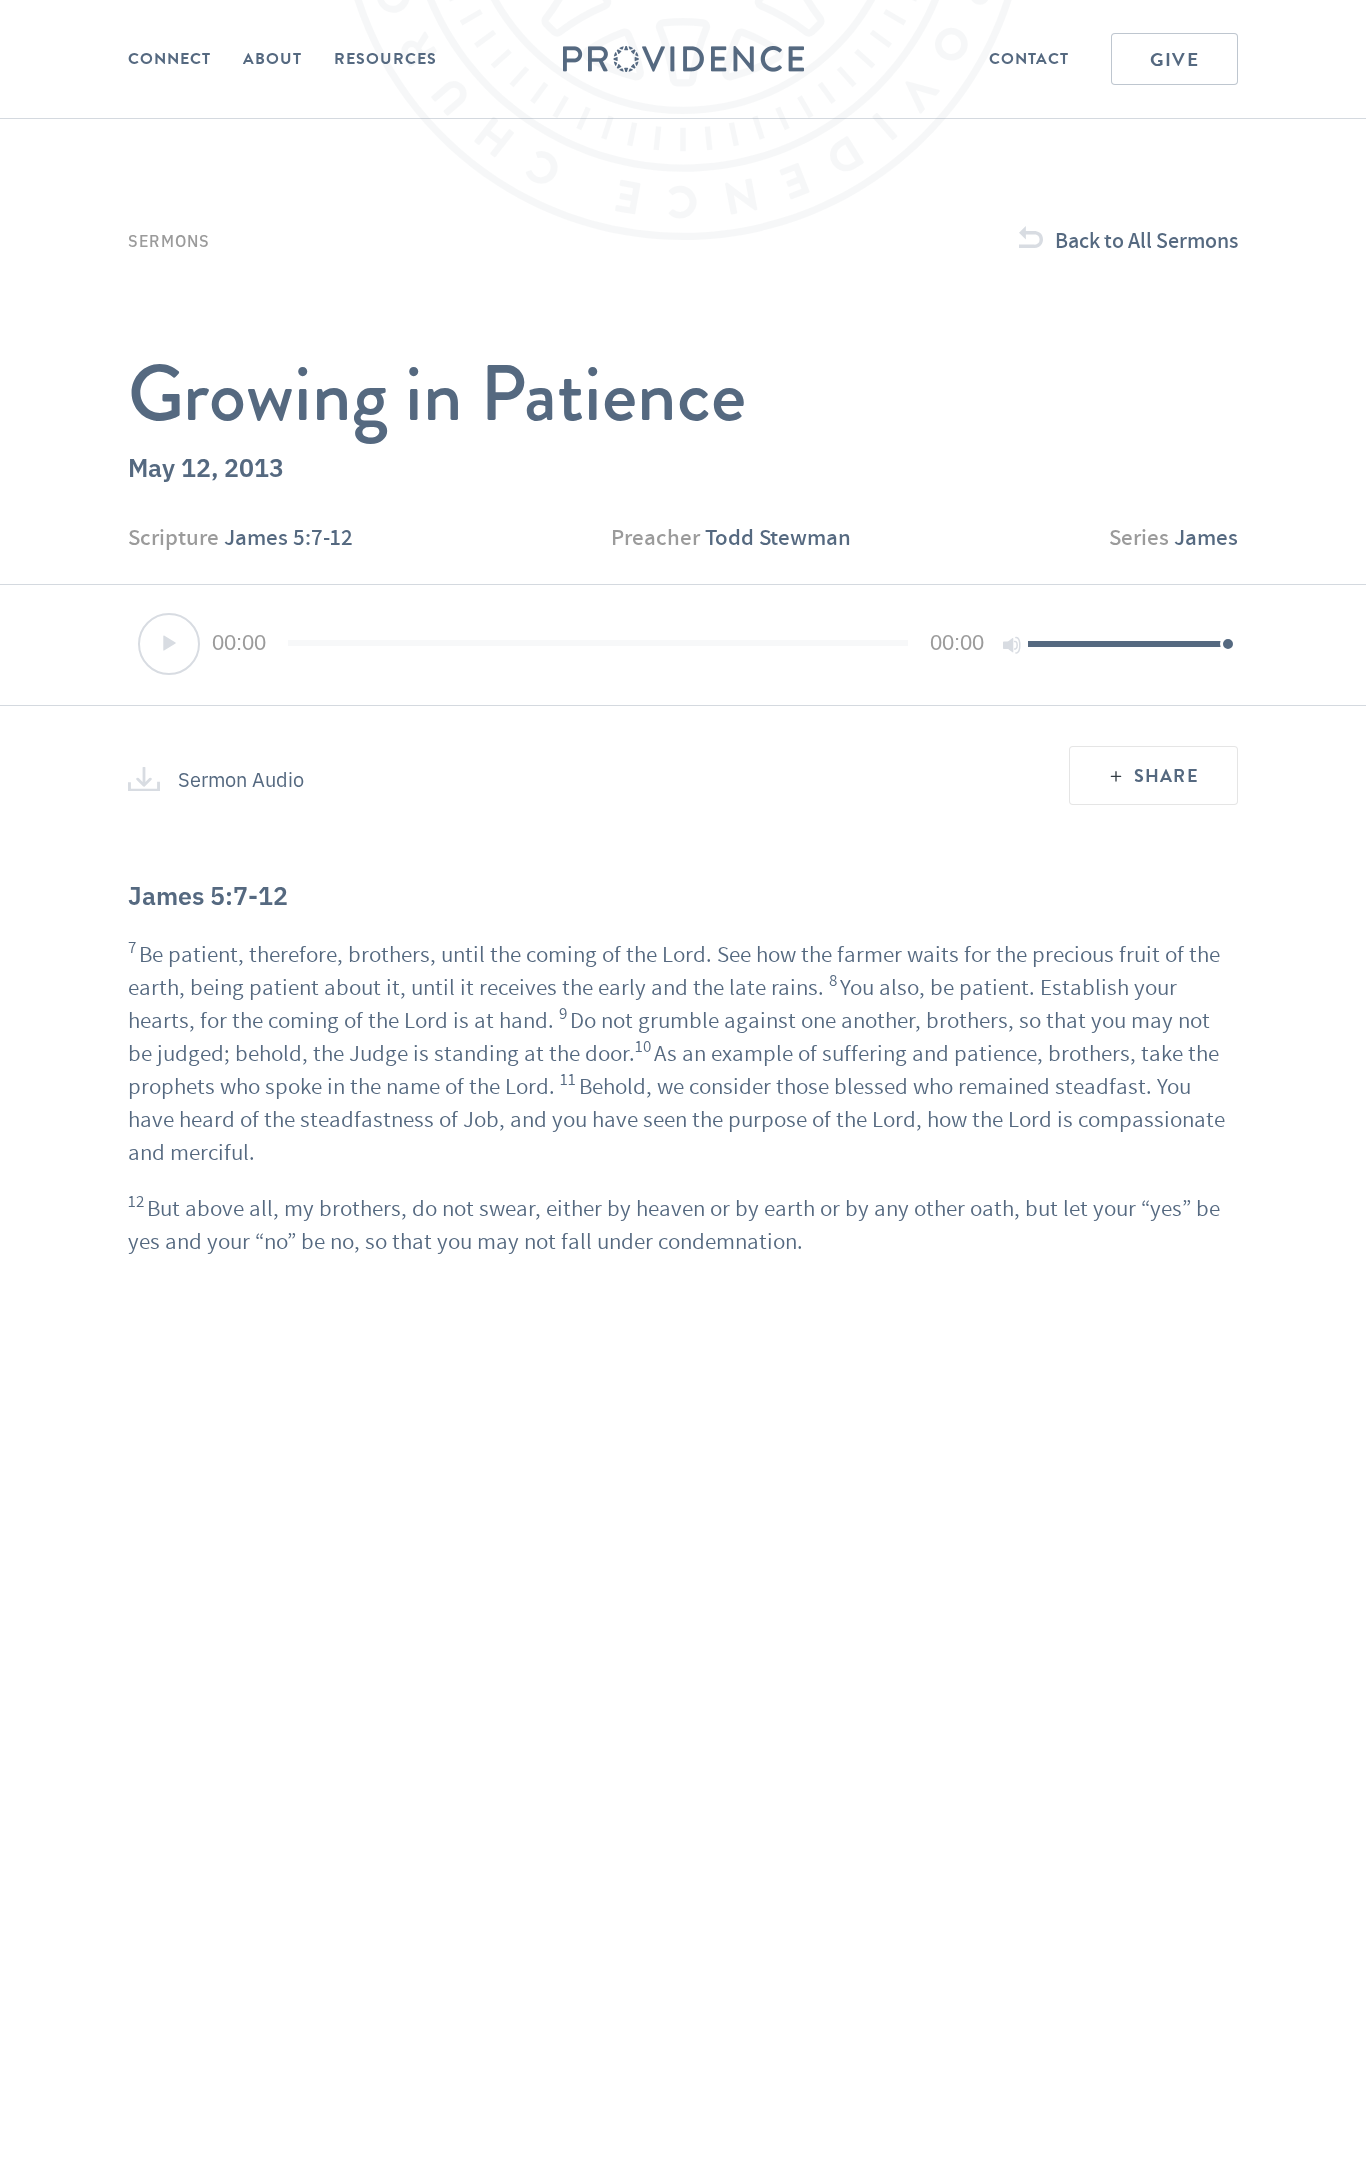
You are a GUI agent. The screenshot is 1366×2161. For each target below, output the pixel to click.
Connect (169, 59)
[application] (683, 645)
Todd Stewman (778, 537)
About (272, 59)
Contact (1029, 59)
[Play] (169, 644)
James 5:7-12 (288, 537)
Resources (385, 59)
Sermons (169, 240)
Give (1174, 59)
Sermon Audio (241, 779)
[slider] (1128, 643)
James (1206, 537)
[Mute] (1012, 645)
